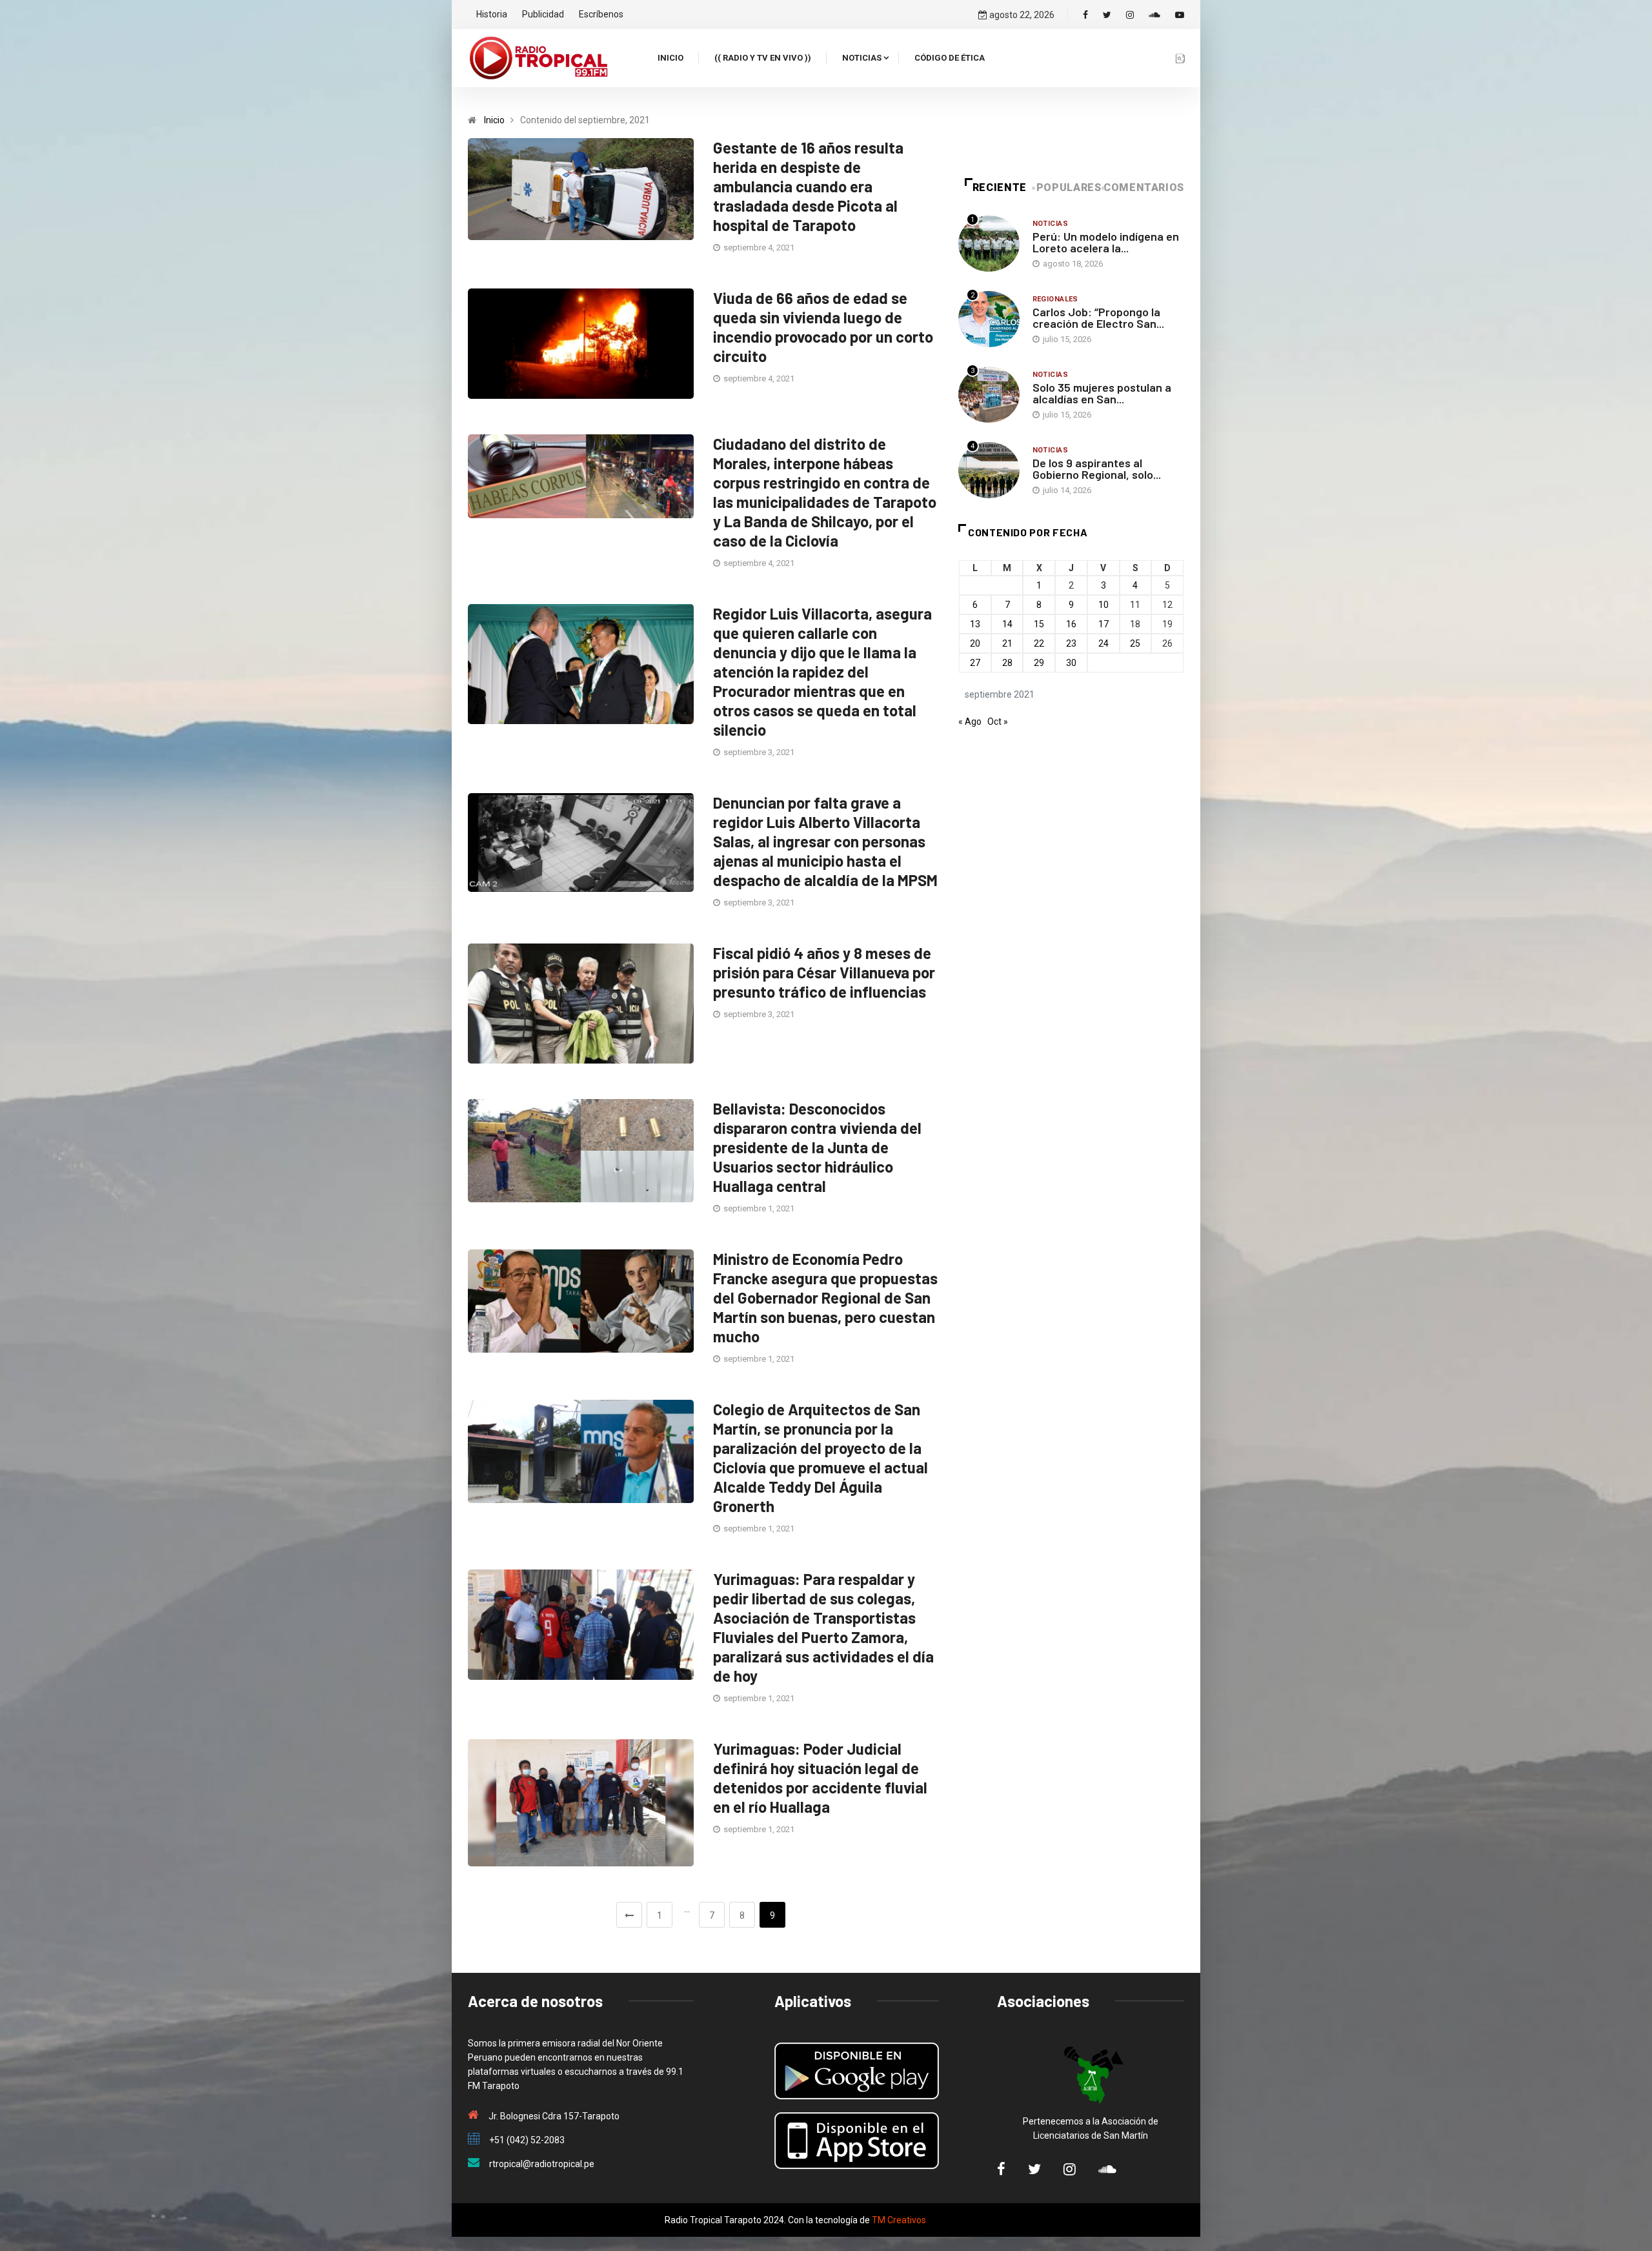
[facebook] (1085, 15)
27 (975, 663)
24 (1103, 643)
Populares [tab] (1069, 187)
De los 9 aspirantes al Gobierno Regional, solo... (1097, 469)
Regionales (1055, 299)
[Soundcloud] (1154, 15)
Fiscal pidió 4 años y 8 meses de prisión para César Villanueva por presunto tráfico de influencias (824, 972)
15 (1039, 624)
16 (1071, 624)
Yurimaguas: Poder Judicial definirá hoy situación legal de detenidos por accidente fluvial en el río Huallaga (820, 1778)
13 (975, 624)
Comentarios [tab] (1144, 187)
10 (1103, 605)
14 (1007, 624)
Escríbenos (601, 14)
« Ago (970, 722)
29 (1039, 663)
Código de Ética (950, 58)
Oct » (998, 722)
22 (1039, 643)
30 (1071, 663)
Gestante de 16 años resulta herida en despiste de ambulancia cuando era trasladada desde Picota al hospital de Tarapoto (808, 186)
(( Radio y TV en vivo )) (763, 58)
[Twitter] (1107, 15)
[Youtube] (1180, 15)
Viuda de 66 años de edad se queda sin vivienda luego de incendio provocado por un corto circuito (823, 327)
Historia (492, 14)
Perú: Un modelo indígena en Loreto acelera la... (1106, 242)
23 (1071, 643)
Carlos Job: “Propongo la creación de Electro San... (1098, 318)
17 (1103, 624)
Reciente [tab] (1000, 187)
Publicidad (543, 14)
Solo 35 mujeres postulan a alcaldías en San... (1102, 393)
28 (1007, 663)
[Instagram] (1130, 15)
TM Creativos (899, 2220)
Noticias (862, 58)
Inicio (670, 58)
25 (1135, 643)
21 (1007, 643)
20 (975, 643)
